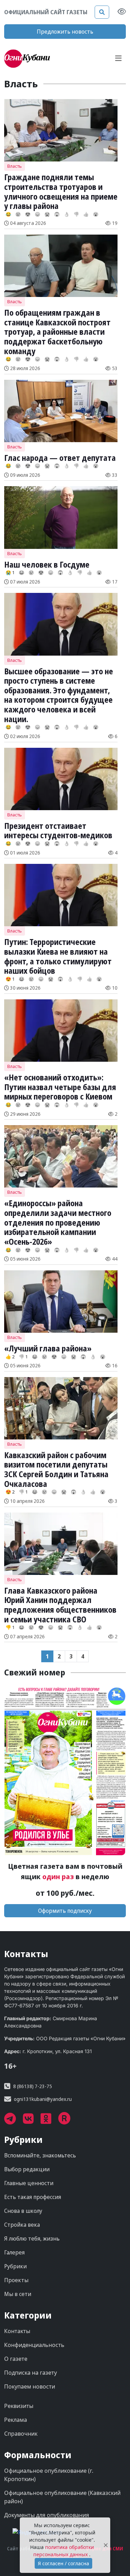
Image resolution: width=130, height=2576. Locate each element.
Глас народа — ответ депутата (60, 458)
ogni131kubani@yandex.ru (43, 2099)
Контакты (17, 2331)
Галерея (14, 2252)
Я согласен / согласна (63, 2563)
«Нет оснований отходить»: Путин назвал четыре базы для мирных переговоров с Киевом (60, 1087)
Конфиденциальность (34, 2345)
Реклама (16, 2420)
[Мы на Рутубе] (68, 2121)
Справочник (21, 2434)
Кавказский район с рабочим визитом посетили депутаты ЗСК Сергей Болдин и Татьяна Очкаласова (56, 1469)
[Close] (106, 2545)
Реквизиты (19, 2406)
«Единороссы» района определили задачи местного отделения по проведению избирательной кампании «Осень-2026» (58, 1222)
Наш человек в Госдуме (47, 564)
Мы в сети (18, 2294)
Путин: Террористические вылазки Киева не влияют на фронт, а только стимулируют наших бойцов (58, 956)
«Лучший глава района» (48, 1348)
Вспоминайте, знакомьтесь (40, 2155)
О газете (16, 2359)
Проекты (16, 2280)
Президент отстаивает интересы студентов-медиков (58, 831)
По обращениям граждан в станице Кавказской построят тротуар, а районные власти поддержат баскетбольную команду (57, 332)
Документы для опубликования (47, 2515)
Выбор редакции (27, 2169)
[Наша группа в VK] (32, 2121)
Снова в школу (23, 2211)
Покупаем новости (30, 2386)
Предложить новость (65, 32)
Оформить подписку (65, 1911)
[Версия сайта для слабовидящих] (122, 12)
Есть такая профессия (33, 2197)
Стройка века (22, 2225)
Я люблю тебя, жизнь (32, 2238)
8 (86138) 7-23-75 (33, 2086)
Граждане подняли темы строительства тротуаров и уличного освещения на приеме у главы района (61, 191)
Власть (15, 166)
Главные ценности (29, 2183)
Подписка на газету (31, 2373)
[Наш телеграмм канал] (14, 2121)
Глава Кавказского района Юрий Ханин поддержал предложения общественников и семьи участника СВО (60, 1605)
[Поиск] (102, 12)
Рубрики (15, 2266)
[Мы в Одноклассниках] (49, 2121)
